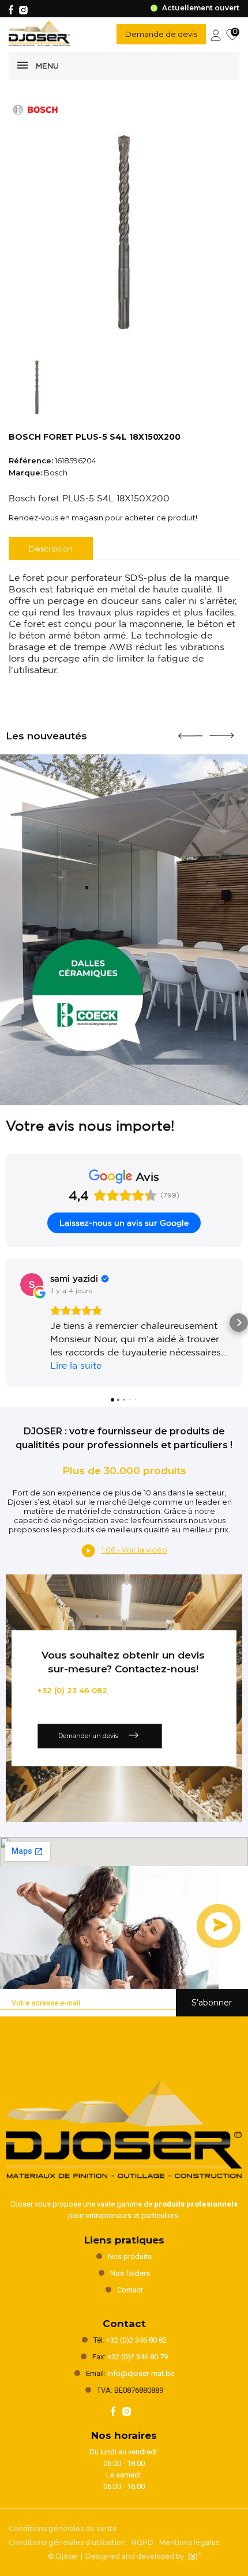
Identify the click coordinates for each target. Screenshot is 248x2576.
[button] (9, 1323)
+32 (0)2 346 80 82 (136, 2340)
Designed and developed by (135, 2556)
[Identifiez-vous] (216, 34)
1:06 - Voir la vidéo (134, 1550)
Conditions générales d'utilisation (67, 2542)
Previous (190, 731)
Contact (130, 2290)
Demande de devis (161, 34)
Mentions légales (189, 2542)
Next (221, 731)
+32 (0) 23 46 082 (72, 1690)
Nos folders (130, 2273)
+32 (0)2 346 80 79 (138, 2357)
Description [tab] (51, 549)
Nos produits (130, 2256)
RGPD (142, 2542)
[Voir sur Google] (32, 1285)
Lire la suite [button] (76, 1365)
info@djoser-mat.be (141, 2373)
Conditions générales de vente (63, 2528)
